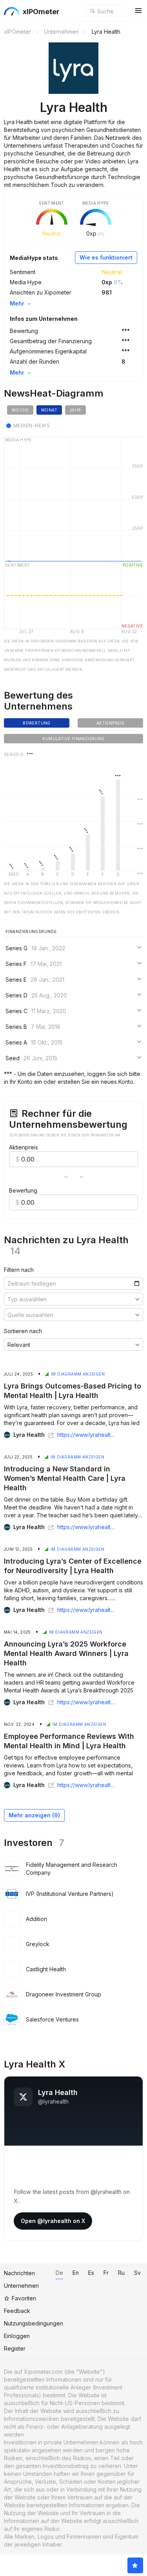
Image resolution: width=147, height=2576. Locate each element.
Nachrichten (19, 2273)
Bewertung (23, 1190)
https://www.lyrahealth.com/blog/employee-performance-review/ (87, 1785)
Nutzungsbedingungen (34, 2323)
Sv (137, 2273)
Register (15, 2348)
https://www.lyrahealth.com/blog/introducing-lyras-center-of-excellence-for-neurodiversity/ (87, 1610)
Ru (121, 2273)
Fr (106, 2273)
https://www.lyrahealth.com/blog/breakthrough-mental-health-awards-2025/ (87, 1702)
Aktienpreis (24, 1147)
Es (91, 2273)
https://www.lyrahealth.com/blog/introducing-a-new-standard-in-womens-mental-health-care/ (87, 1527)
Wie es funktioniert (106, 257)
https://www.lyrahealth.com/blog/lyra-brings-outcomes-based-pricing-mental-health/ (87, 1435)
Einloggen (17, 2336)
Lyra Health (29, 1435)
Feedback (17, 2311)
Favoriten (24, 2298)
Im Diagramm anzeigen (78, 1374)
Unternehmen (21, 2286)
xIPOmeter (41, 12)
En (76, 2273)
